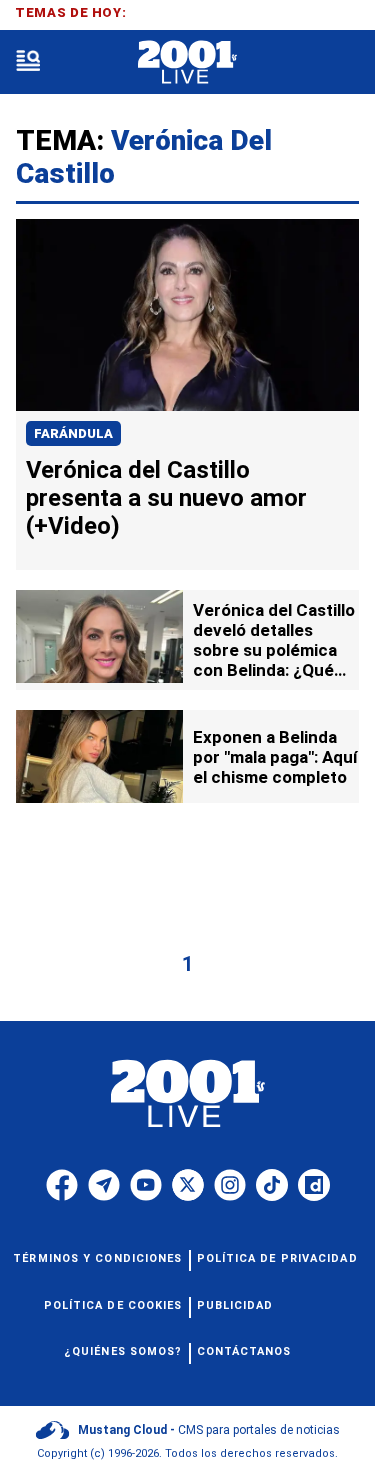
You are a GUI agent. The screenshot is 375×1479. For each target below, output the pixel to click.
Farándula (73, 433)
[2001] (187, 62)
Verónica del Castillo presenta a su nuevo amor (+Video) (166, 498)
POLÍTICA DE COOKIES (113, 1305)
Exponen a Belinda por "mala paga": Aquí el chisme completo (275, 757)
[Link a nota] (187, 315)
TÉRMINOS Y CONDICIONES (97, 1258)
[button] (28, 62)
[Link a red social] (62, 1185)
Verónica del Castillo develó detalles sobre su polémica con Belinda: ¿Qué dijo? (274, 650)
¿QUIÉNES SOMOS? (123, 1351)
